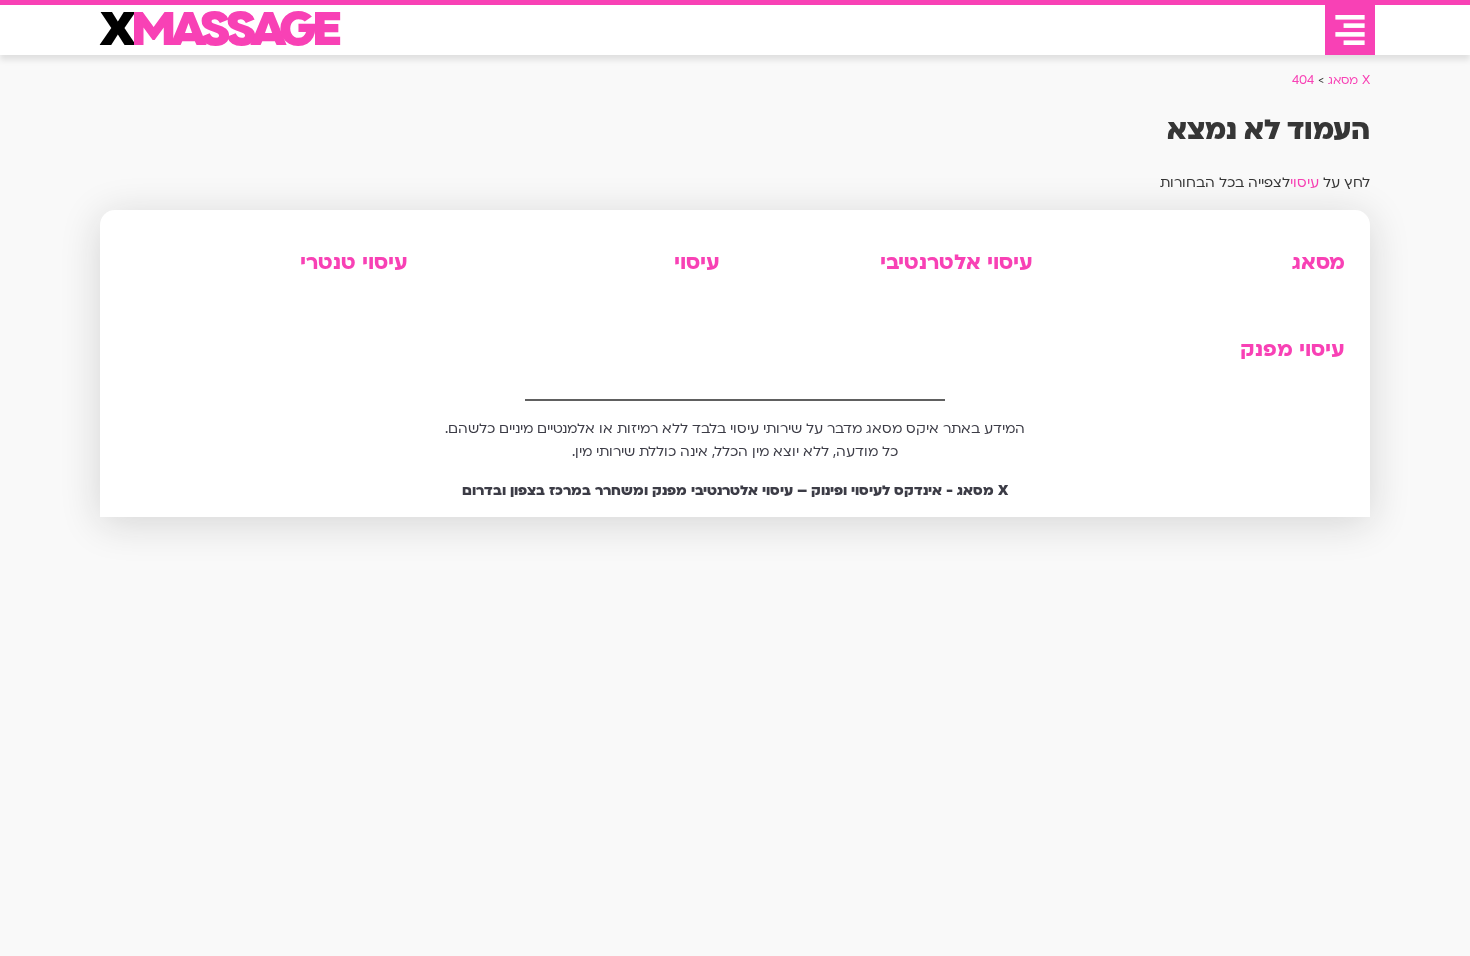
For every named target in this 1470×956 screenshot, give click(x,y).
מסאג (1318, 262)
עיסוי (1304, 182)
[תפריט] (1350, 30)
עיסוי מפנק (1292, 349)
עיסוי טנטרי (354, 262)
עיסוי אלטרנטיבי (956, 262)
